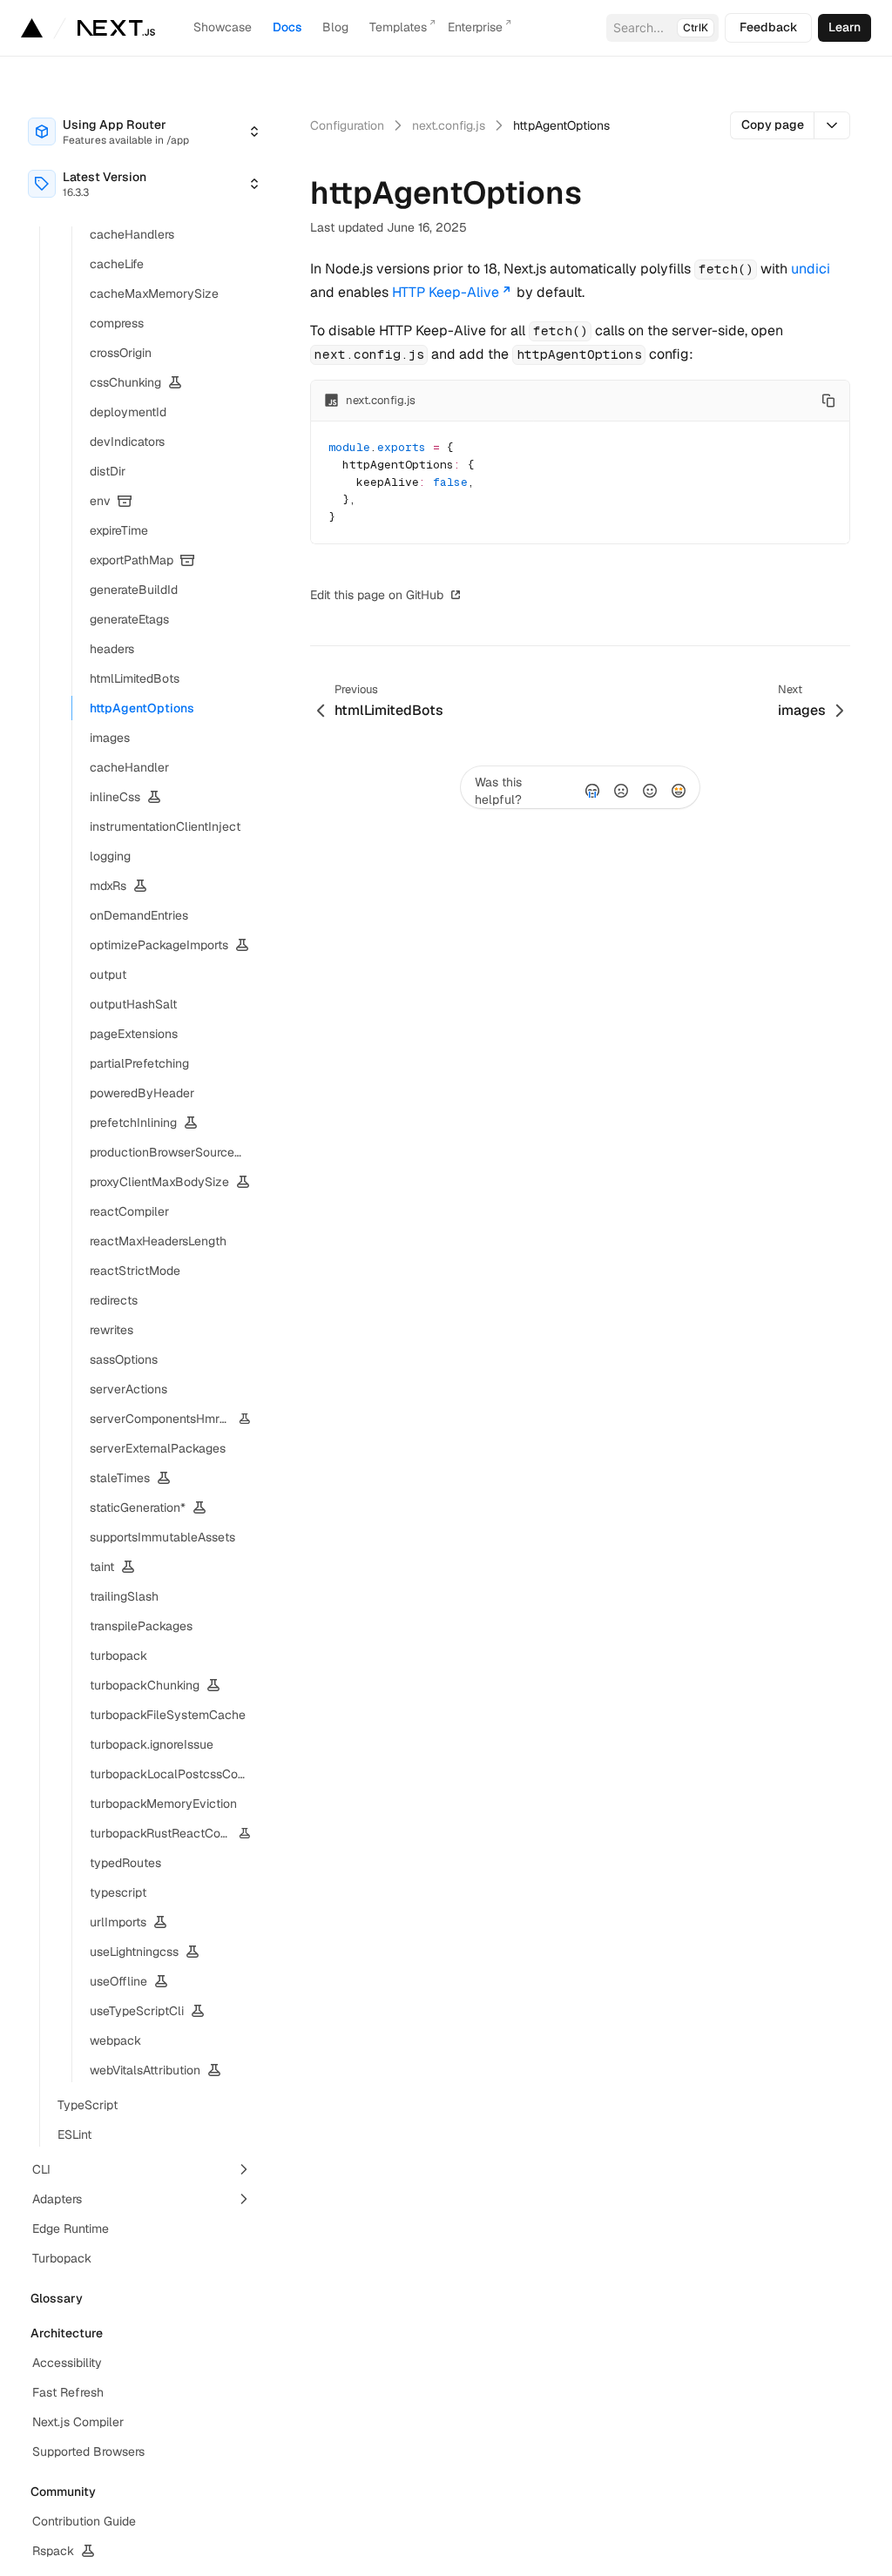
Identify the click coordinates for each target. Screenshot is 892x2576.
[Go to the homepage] (116, 28)
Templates (398, 27)
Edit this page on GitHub (377, 595)
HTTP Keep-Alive (446, 292)
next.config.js (449, 125)
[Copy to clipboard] (828, 401)
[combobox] (145, 131)
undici (811, 269)
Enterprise (475, 27)
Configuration (347, 125)
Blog (335, 27)
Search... (661, 27)
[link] (845, 28)
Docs (287, 27)
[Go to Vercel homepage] (32, 28)
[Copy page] (832, 125)
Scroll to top (511, 595)
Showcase (223, 27)
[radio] (592, 791)
